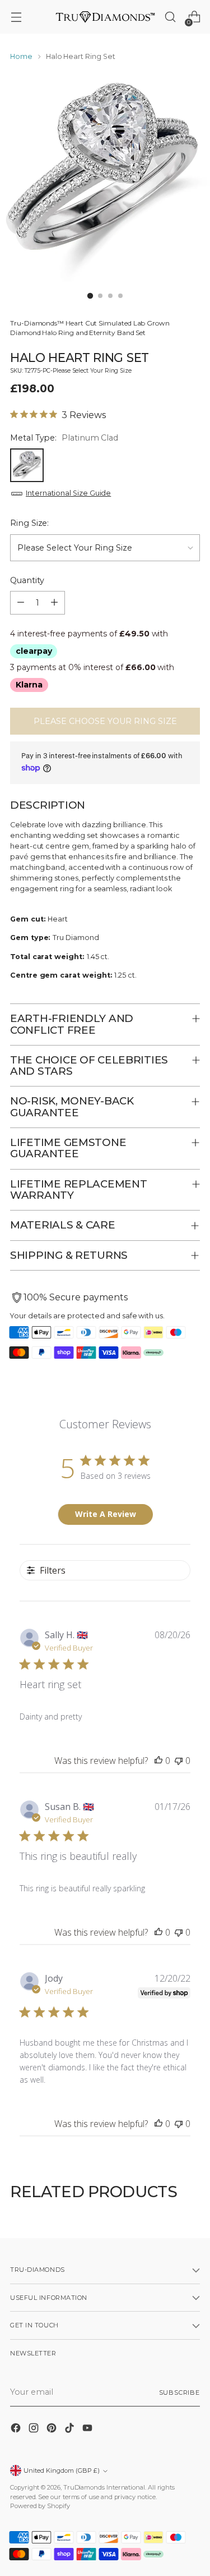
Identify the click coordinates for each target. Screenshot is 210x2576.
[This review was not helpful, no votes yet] (179, 1761)
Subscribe (179, 2392)
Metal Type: (64, 438)
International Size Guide (68, 493)
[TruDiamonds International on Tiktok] (71, 2430)
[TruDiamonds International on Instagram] (35, 2430)
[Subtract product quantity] (21, 603)
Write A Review (106, 1514)
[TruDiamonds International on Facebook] (17, 2430)
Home (21, 56)
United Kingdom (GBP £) (62, 2470)
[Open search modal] (170, 17)
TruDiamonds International (104, 2487)
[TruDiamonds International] (105, 17)
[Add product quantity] (54, 603)
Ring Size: (29, 523)
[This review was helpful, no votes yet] (158, 1761)
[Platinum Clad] (27, 465)
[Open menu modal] (16, 17)
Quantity (27, 580)
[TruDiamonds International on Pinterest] (53, 2430)
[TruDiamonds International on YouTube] (88, 2430)
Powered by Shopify (40, 2506)
